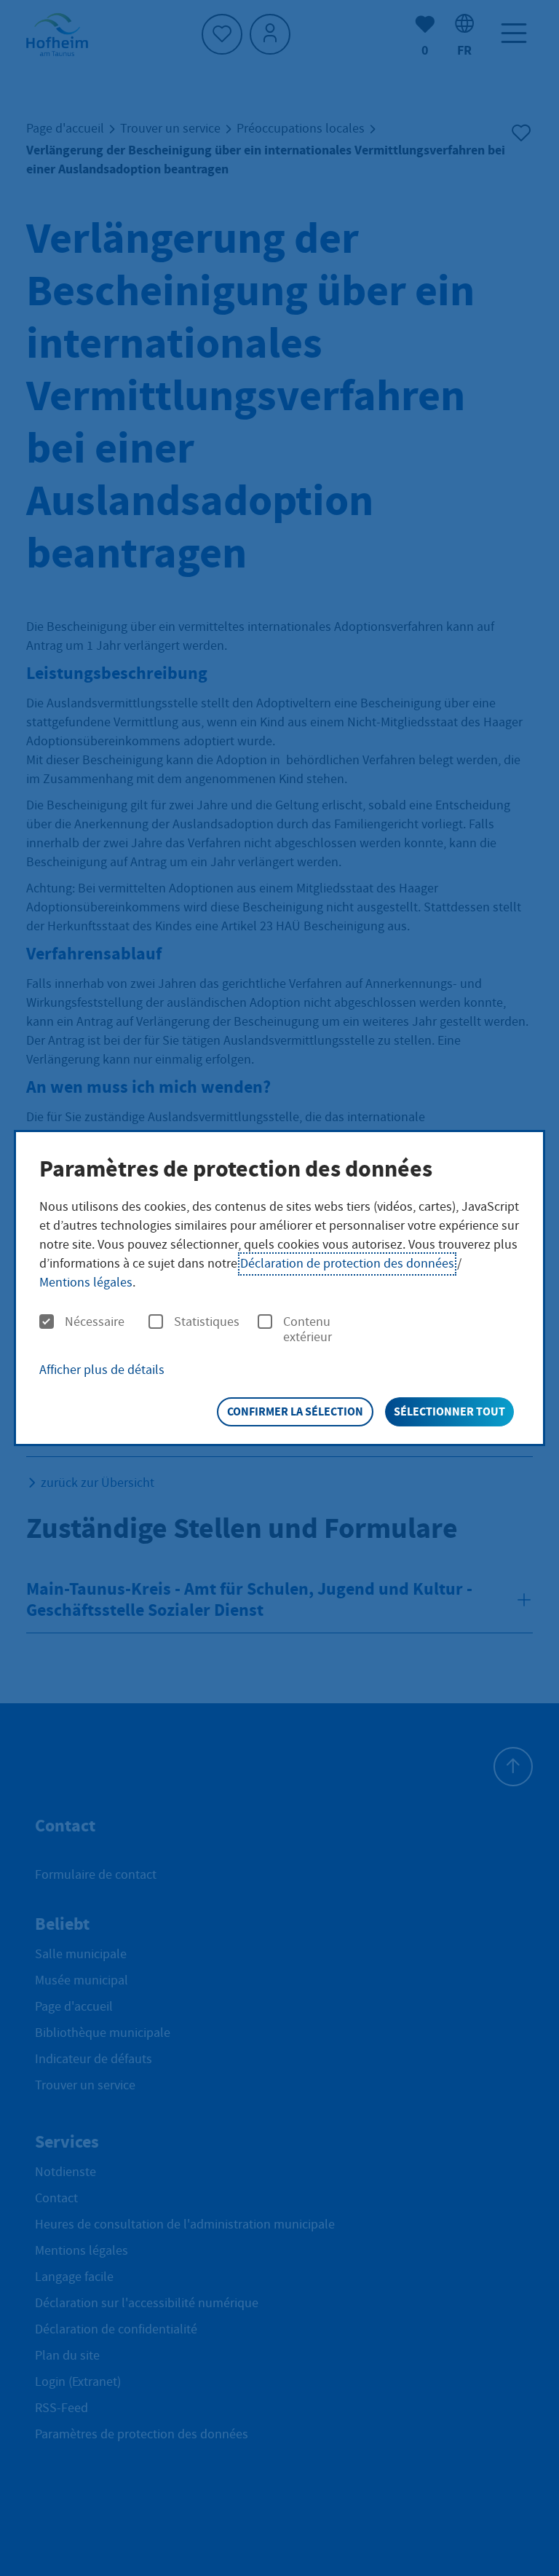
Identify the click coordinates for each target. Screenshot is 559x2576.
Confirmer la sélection (295, 1411)
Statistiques (207, 1322)
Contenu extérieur (308, 1330)
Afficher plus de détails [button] (102, 1370)
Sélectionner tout (449, 1411)
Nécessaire (95, 1322)
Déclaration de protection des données (347, 1264)
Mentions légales (86, 1283)
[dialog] (279, 1288)
